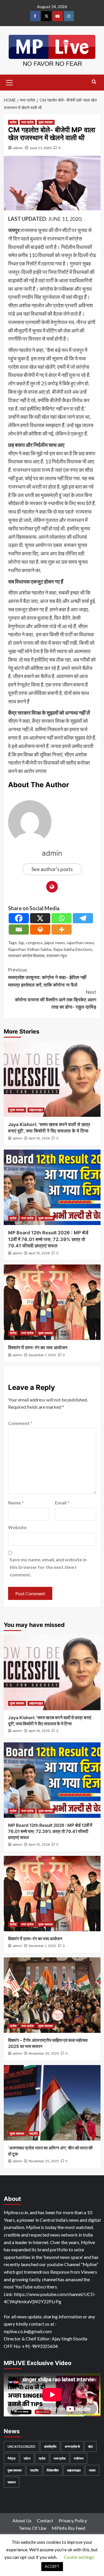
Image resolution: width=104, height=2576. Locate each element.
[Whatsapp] (62, 918)
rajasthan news (80, 943)
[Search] (94, 82)
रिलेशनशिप (53, 2470)
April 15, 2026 (39, 1253)
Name (16, 1503)
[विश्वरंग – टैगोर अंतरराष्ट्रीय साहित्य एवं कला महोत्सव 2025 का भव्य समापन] (52, 1995)
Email (62, 1503)
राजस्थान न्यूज (56, 956)
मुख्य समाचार (46, 122)
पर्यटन (27, 2458)
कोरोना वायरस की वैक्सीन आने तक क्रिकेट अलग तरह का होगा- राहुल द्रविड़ (56, 999)
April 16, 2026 (39, 1138)
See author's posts (52, 869)
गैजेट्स (11, 2458)
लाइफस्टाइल (36, 1110)
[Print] (40, 930)
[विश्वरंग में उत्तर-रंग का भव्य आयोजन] (52, 1302)
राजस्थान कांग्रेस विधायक (26, 956)
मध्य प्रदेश (27, 122)
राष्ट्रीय (33, 2134)
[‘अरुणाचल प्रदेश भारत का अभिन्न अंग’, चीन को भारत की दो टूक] (52, 2103)
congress (34, 943)
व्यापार (92, 2470)
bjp (22, 943)
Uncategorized (22, 2446)
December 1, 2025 (42, 1355)
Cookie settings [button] (79, 2557)
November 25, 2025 (44, 2161)
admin (18, 148)
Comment (20, 1423)
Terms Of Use (32, 2528)
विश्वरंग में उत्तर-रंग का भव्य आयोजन (38, 1347)
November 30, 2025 (44, 2053)
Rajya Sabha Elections (73, 949)
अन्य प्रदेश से (72, 2446)
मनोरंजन (79, 2458)
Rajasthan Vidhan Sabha (30, 949)
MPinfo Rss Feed (68, 2528)
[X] (40, 918)
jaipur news (55, 943)
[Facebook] (19, 918)
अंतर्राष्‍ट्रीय (50, 2446)
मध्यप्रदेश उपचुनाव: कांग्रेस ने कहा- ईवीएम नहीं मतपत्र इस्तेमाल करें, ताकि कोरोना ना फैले (47, 977)
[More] (62, 930)
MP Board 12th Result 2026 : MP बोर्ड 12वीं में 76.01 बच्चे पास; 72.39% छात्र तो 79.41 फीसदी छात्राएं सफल (48, 1239)
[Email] (19, 930)
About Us (22, 2520)
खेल (90, 2446)
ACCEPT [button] (52, 2566)
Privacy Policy (73, 2520)
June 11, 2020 (41, 148)
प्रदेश (13, 122)
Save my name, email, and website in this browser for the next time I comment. (48, 1567)
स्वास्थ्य (12, 2482)
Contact (45, 2520)
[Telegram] (83, 918)
